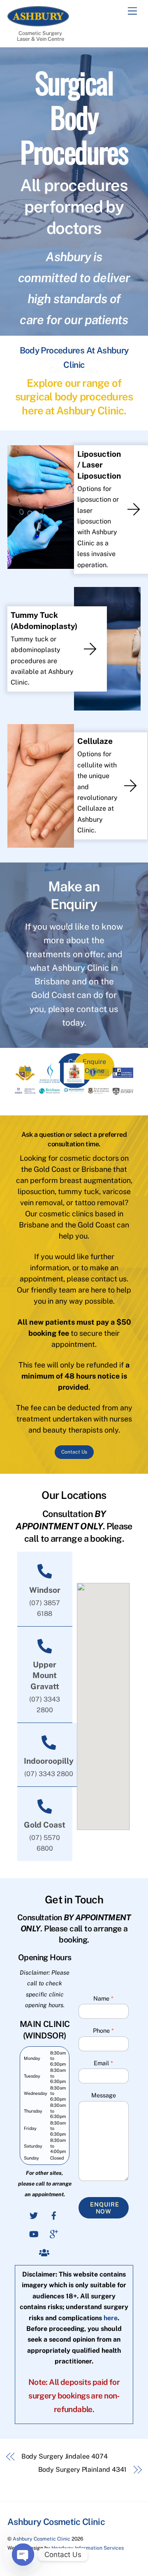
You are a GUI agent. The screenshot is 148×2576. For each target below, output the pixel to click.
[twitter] (34, 2215)
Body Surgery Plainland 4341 (82, 2470)
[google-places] (54, 2233)
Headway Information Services (88, 2548)
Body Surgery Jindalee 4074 (65, 2456)
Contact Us (74, 1452)
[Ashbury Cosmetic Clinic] (38, 23)
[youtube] (34, 2233)
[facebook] (54, 2215)
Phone (103, 2030)
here (111, 2318)
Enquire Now (105, 2208)
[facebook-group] (44, 2252)
